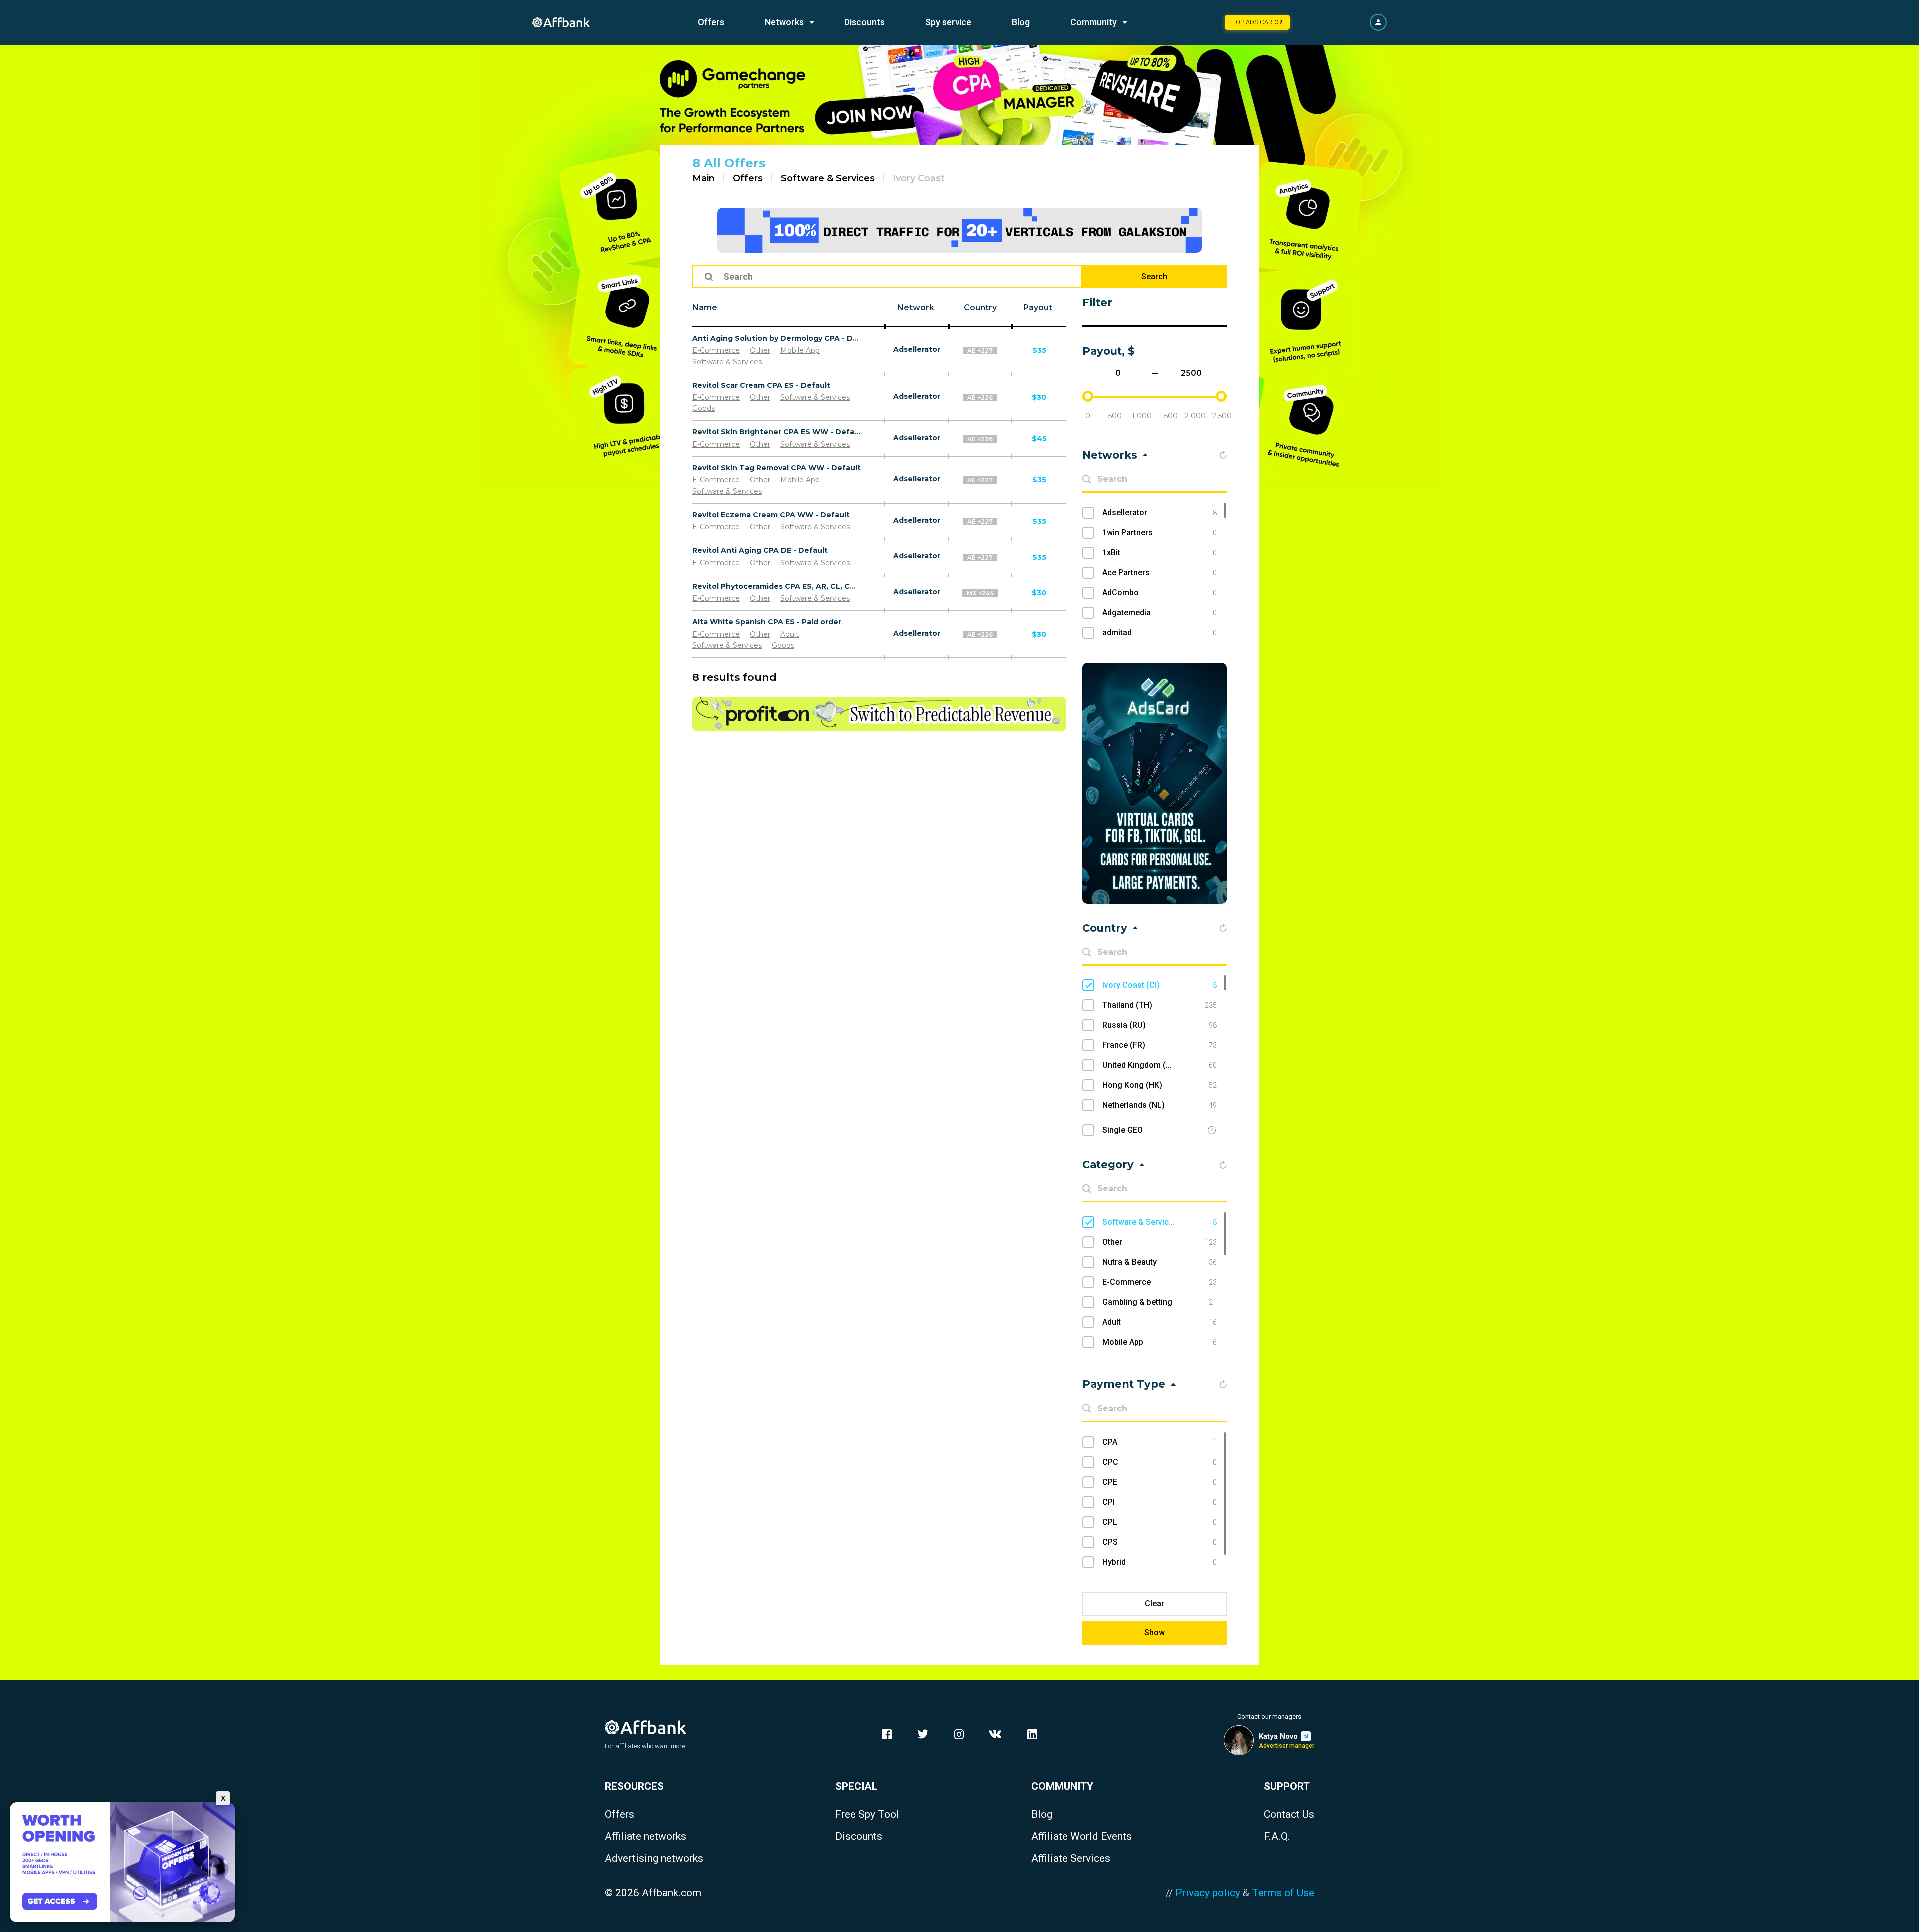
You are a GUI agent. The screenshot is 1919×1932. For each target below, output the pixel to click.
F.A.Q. (1277, 1836)
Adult (789, 634)
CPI (1160, 1502)
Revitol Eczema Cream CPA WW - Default (771, 515)
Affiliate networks (645, 1836)
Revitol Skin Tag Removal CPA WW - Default (776, 468)
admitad (1160, 632)
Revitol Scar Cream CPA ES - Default (761, 385)
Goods (703, 408)
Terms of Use (1283, 1893)
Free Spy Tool (867, 1814)
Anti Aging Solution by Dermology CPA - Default (777, 338)
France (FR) (1160, 1045)
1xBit (1160, 552)
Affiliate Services (1071, 1858)
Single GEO (1123, 1130)
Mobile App (800, 350)
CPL (1160, 1522)
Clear (1155, 1603)
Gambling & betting (1160, 1302)
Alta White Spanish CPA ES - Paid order (767, 622)
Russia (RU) (1160, 1025)
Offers (711, 22)
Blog (1021, 22)
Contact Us (1289, 1814)
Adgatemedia (1160, 612)
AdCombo (1160, 592)
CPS (1160, 1542)
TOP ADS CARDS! (1257, 22)
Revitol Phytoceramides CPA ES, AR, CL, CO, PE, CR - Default (777, 586)
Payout (1038, 308)
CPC (1160, 1462)
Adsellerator (917, 349)
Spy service (948, 22)
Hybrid (1160, 1562)
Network (916, 308)
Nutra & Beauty (1160, 1262)
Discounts (864, 22)
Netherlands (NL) (1160, 1105)
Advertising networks (654, 1858)
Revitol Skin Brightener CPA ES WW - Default (777, 432)
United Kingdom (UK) (1160, 1065)
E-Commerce (716, 350)
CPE (1160, 1482)
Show (1155, 1632)
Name (705, 308)
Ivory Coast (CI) (1160, 985)
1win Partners (1160, 532)
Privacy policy (1208, 1893)
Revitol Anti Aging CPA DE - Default (760, 550)
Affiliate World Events (1082, 1836)
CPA (1160, 1442)
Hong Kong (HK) (1160, 1085)
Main (703, 178)
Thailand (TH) (1160, 1005)
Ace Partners (1160, 572)
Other (760, 350)
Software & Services (828, 178)
